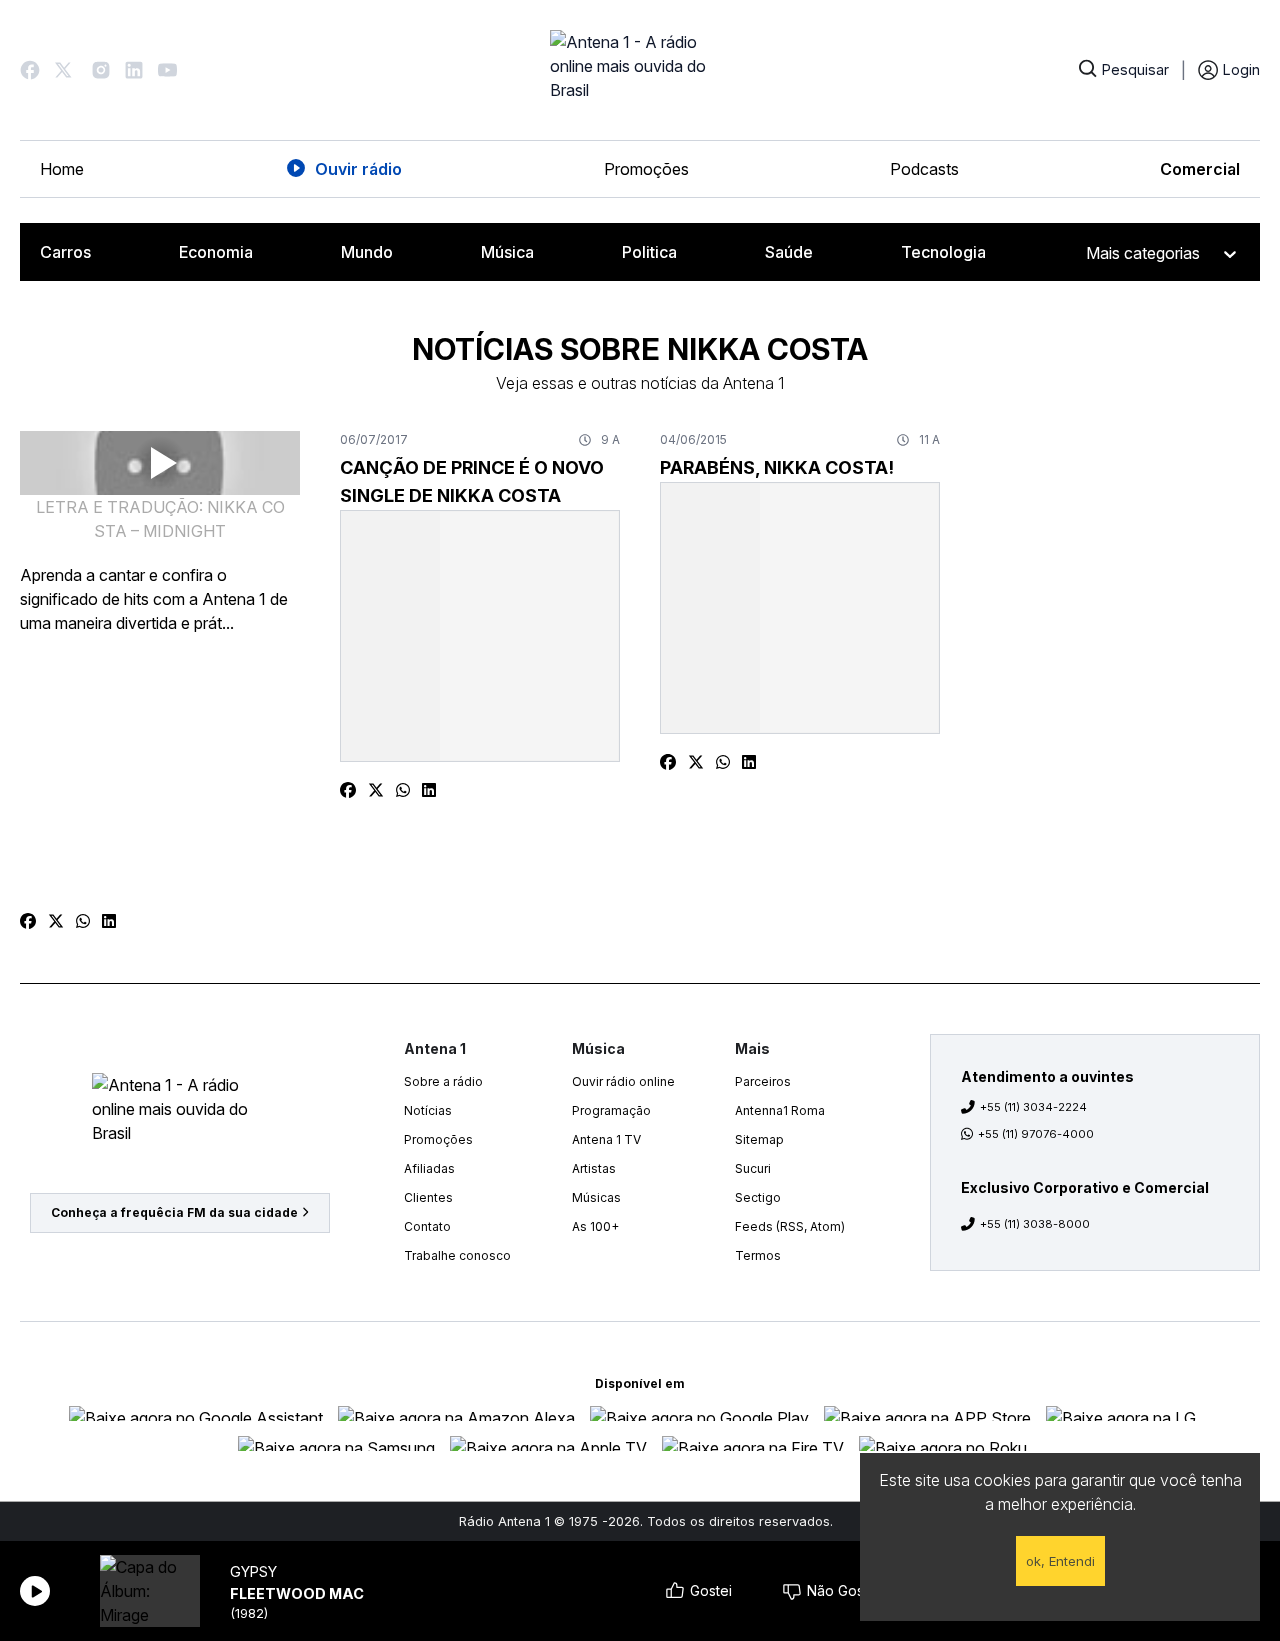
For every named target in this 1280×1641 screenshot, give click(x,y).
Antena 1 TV (606, 1139)
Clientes (428, 1197)
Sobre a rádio (443, 1081)
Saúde (789, 252)
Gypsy (253, 1571)
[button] (30, 70)
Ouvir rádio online (623, 1081)
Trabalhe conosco (457, 1255)
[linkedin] (109, 921)
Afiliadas (429, 1168)
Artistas (594, 1168)
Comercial (1200, 169)
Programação (611, 1110)
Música (507, 252)
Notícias (428, 1110)
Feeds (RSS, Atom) (790, 1226)
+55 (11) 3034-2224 (1033, 1107)
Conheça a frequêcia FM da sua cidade (174, 1212)
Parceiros (763, 1081)
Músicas (596, 1197)
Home (62, 169)
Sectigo (758, 1197)
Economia (216, 252)
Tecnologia (943, 252)
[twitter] (56, 921)
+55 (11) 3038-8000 (1035, 1224)
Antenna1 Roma (780, 1110)
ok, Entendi (1060, 1561)
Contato (427, 1226)
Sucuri (753, 1168)
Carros (65, 252)
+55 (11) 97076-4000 (1036, 1134)
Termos (758, 1255)
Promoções (646, 169)
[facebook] (28, 921)
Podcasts (924, 169)
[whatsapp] (83, 921)
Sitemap (759, 1139)
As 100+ (595, 1226)
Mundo (367, 252)
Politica (649, 252)
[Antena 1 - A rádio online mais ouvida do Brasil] (640, 70)
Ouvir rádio (358, 169)
